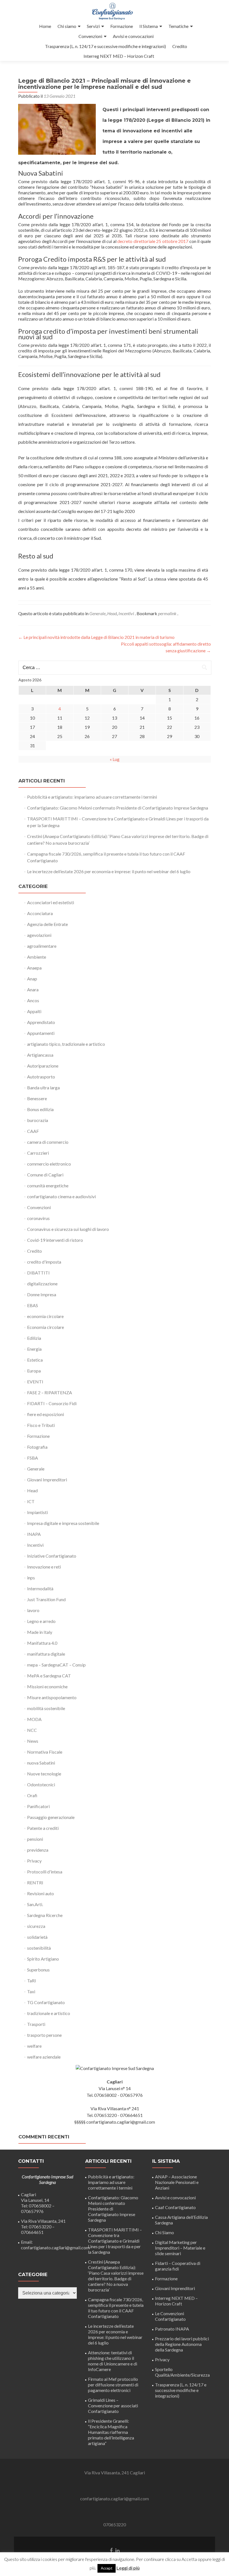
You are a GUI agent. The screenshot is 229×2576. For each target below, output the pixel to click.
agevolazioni (39, 935)
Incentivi (126, 613)
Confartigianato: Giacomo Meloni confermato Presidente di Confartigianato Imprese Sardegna (118, 808)
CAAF (33, 1131)
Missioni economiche (47, 1686)
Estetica (35, 1360)
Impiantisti (37, 1512)
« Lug (115, 759)
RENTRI (35, 1883)
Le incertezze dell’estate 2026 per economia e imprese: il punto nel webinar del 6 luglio (109, 871)
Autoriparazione (43, 1066)
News (33, 1741)
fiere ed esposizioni (46, 1414)
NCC (32, 1730)
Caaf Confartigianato (175, 2207)
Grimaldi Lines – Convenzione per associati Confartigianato (113, 2406)
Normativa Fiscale (45, 1752)
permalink (168, 613)
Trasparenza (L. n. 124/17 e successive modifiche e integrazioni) (105, 46)
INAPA (34, 1534)
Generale (97, 613)
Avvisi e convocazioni (133, 36)
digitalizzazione (42, 1284)
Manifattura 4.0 (42, 1643)
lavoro (33, 1610)
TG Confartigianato (46, 2002)
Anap (32, 979)
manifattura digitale (46, 1654)
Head (112, 613)
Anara (33, 989)
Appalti (34, 1011)
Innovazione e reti (44, 1567)
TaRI (32, 1981)
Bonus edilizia (40, 1109)
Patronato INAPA (172, 2329)
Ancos (33, 1000)
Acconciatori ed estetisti (51, 902)
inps (31, 1578)
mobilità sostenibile (46, 1708)
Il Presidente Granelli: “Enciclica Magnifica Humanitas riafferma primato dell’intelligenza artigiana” (111, 2432)
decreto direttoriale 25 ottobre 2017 (153, 241)
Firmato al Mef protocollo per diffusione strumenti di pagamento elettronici (113, 2385)
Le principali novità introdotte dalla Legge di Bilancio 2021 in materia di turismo (96, 637)
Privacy (34, 1861)
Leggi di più (128, 2568)
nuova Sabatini (41, 1763)
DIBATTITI (38, 1273)
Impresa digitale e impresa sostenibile (63, 1523)
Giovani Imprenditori (47, 1480)
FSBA (33, 1458)
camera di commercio (48, 1142)
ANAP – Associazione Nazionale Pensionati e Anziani (177, 2182)
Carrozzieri (38, 1153)
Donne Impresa (42, 1294)
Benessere (37, 1098)
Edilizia (34, 1338)
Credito (180, 46)
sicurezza (36, 1926)
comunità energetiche (48, 1186)
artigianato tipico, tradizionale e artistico (66, 1044)
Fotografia (37, 1447)
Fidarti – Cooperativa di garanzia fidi (178, 2266)
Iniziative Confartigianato (52, 1556)
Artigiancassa (40, 1055)
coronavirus (38, 1218)
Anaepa (34, 968)
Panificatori (38, 1806)
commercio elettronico (49, 1164)
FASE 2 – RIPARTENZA (50, 1392)
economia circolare (45, 1316)
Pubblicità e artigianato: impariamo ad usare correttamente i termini (92, 797)
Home (45, 26)
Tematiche (178, 26)
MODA (34, 1719)
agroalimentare (42, 946)
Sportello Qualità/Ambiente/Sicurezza (182, 2372)
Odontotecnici (41, 1784)
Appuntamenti (41, 1033)
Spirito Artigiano (43, 1959)
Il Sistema (149, 26)
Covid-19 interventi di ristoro (55, 1240)
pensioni (35, 1839)
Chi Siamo (164, 2232)
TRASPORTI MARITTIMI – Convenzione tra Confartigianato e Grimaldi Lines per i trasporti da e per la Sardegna (115, 2241)
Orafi (32, 1795)
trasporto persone (44, 2035)
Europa (34, 1371)
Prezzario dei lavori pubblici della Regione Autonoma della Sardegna (182, 2344)
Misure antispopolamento (52, 1697)
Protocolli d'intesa (45, 1872)
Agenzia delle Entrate (47, 924)
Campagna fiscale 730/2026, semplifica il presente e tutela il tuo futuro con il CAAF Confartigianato (116, 2308)
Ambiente (37, 957)
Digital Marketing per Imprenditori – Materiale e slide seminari (180, 2248)
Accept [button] (107, 2568)
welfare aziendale (44, 2057)
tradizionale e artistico (49, 2013)
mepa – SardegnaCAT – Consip (56, 1665)
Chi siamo (67, 26)
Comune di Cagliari (45, 1175)
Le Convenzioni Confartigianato (170, 2316)
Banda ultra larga (43, 1088)
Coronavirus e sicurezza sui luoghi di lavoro (68, 1229)
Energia (34, 1349)
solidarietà (37, 1937)
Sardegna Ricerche (45, 1915)
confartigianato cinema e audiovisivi (61, 1196)
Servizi (93, 26)
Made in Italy (40, 1632)
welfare (34, 2046)
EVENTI (35, 1382)
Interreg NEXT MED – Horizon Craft (119, 56)
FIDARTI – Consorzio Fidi (52, 1403)
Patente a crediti (43, 1828)
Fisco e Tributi (41, 1425)
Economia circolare (46, 1327)
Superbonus (38, 1970)
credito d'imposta (44, 1262)
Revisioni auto (40, 1893)
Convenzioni (90, 36)
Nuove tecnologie (44, 1774)
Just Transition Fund (46, 1599)
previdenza (38, 1850)
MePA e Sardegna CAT (49, 1676)
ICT (31, 1501)
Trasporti (36, 2024)
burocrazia (38, 1120)
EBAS (33, 1305)
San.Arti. (35, 1904)
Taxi (31, 1991)
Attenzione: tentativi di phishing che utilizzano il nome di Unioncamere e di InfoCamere (113, 2361)
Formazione (122, 26)
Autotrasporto (41, 1077)
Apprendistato (41, 1022)
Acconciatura (40, 913)
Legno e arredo (41, 1621)
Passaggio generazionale (51, 1817)
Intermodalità (40, 1588)
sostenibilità (39, 1948)
